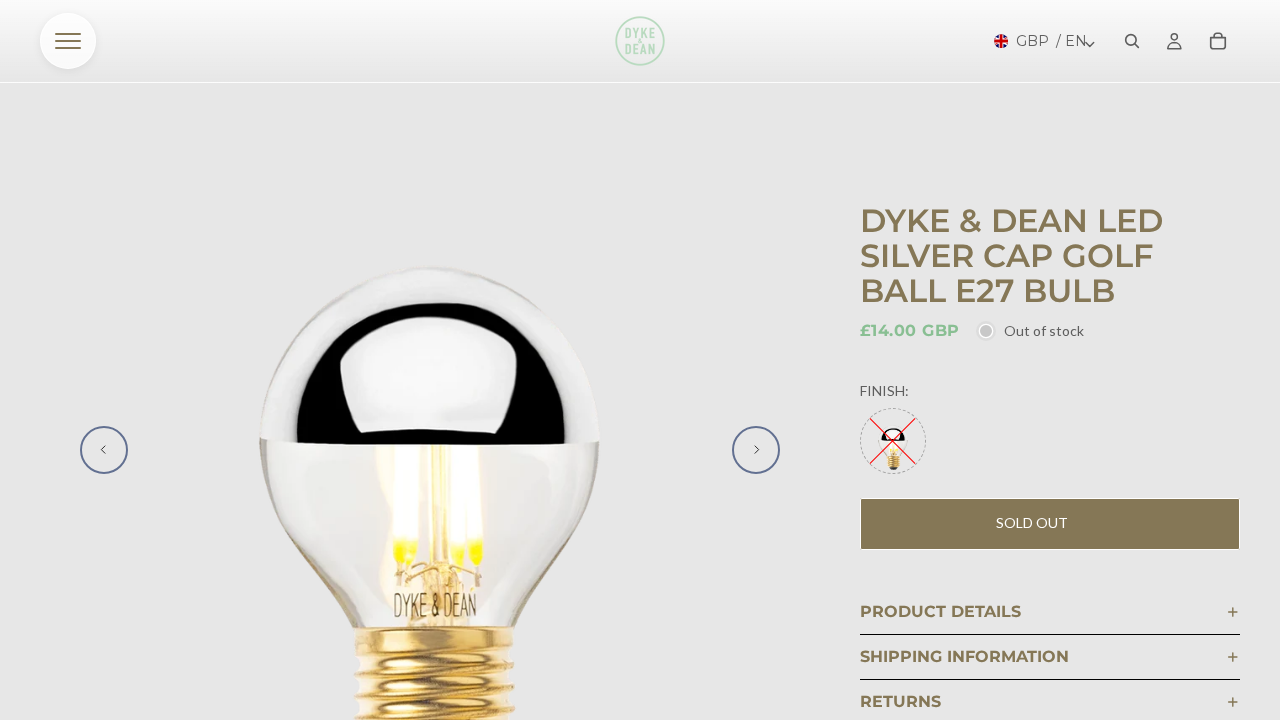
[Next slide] (756, 450)
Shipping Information (964, 656)
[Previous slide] (104, 450)
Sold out (1032, 522)
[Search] (1132, 41)
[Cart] (1218, 41)
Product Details (940, 611)
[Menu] (68, 41)
